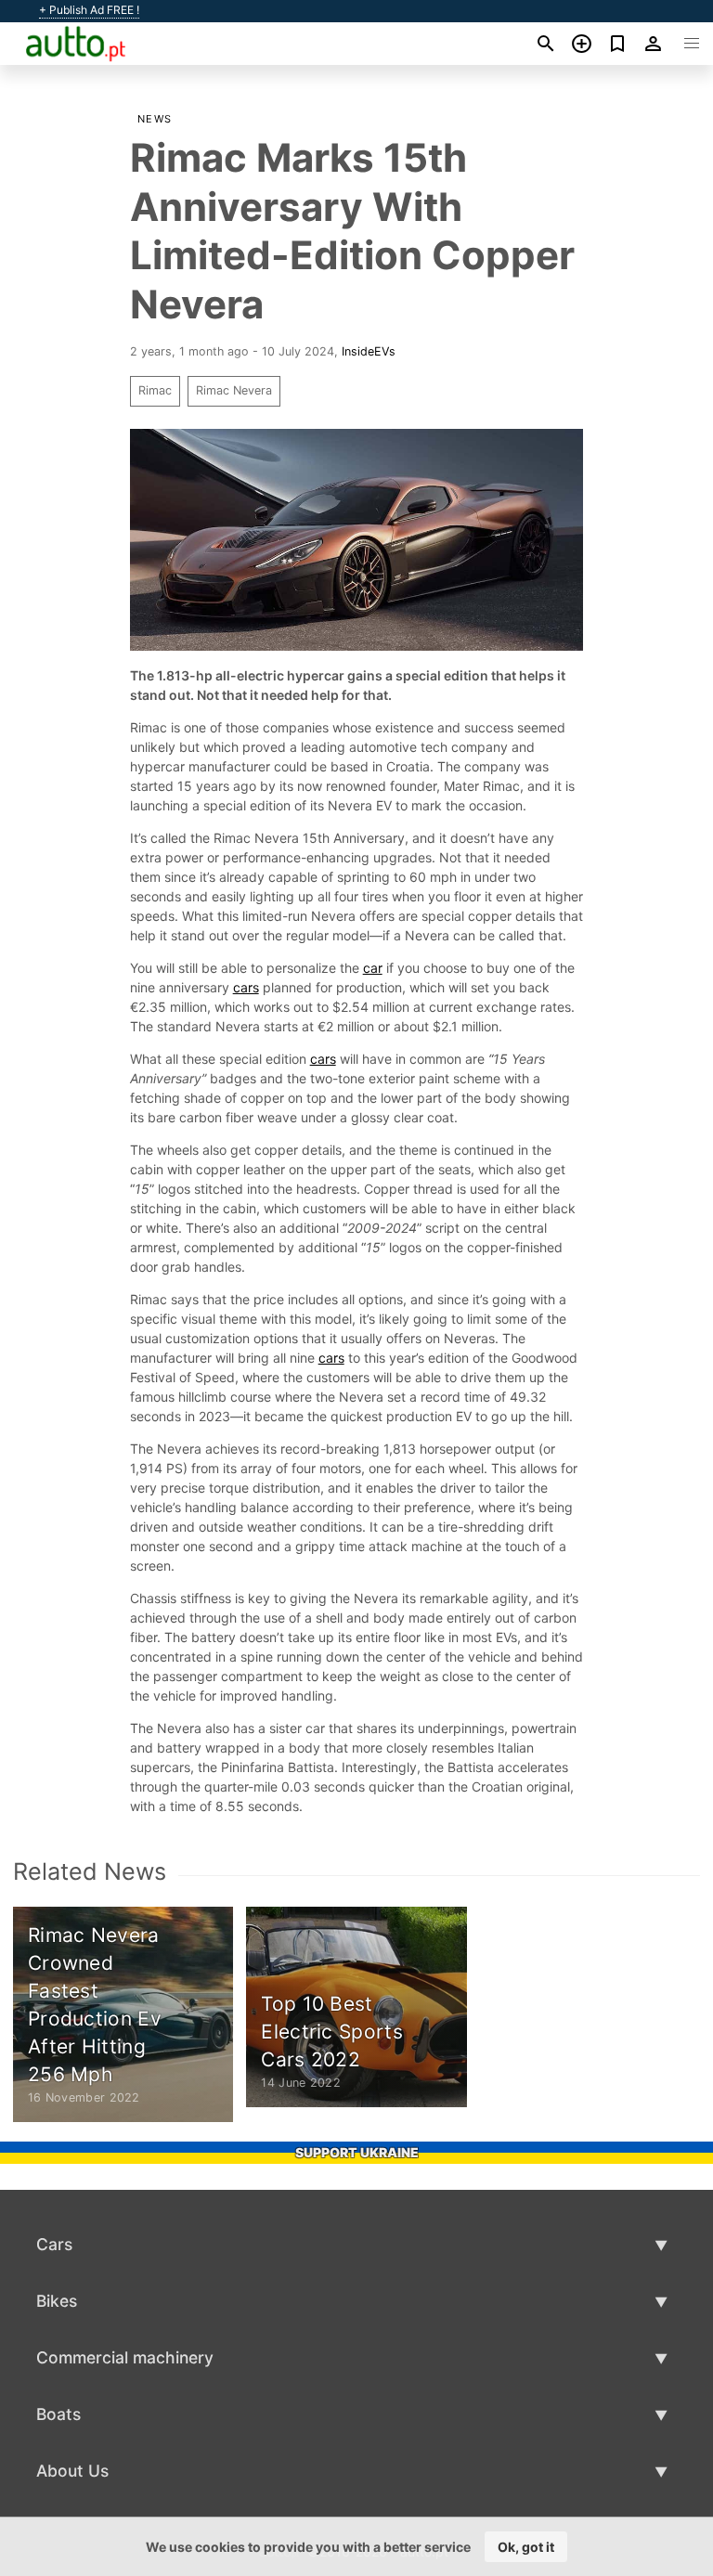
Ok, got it (526, 2547)
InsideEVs (369, 351)
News (155, 119)
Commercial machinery (125, 2357)
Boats (58, 2414)
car (373, 968)
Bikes (57, 2301)
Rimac (155, 390)
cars (246, 987)
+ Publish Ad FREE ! (89, 10)
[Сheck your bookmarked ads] (618, 44)
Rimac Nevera (234, 390)
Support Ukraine (357, 2152)
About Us (72, 2471)
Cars (54, 2244)
